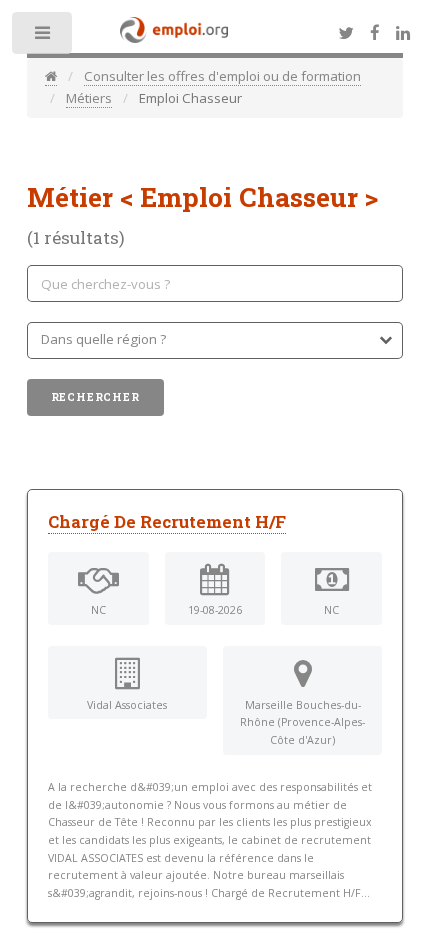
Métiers (89, 98)
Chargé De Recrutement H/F (167, 522)
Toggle (43, 37)
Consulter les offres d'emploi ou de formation (222, 76)
